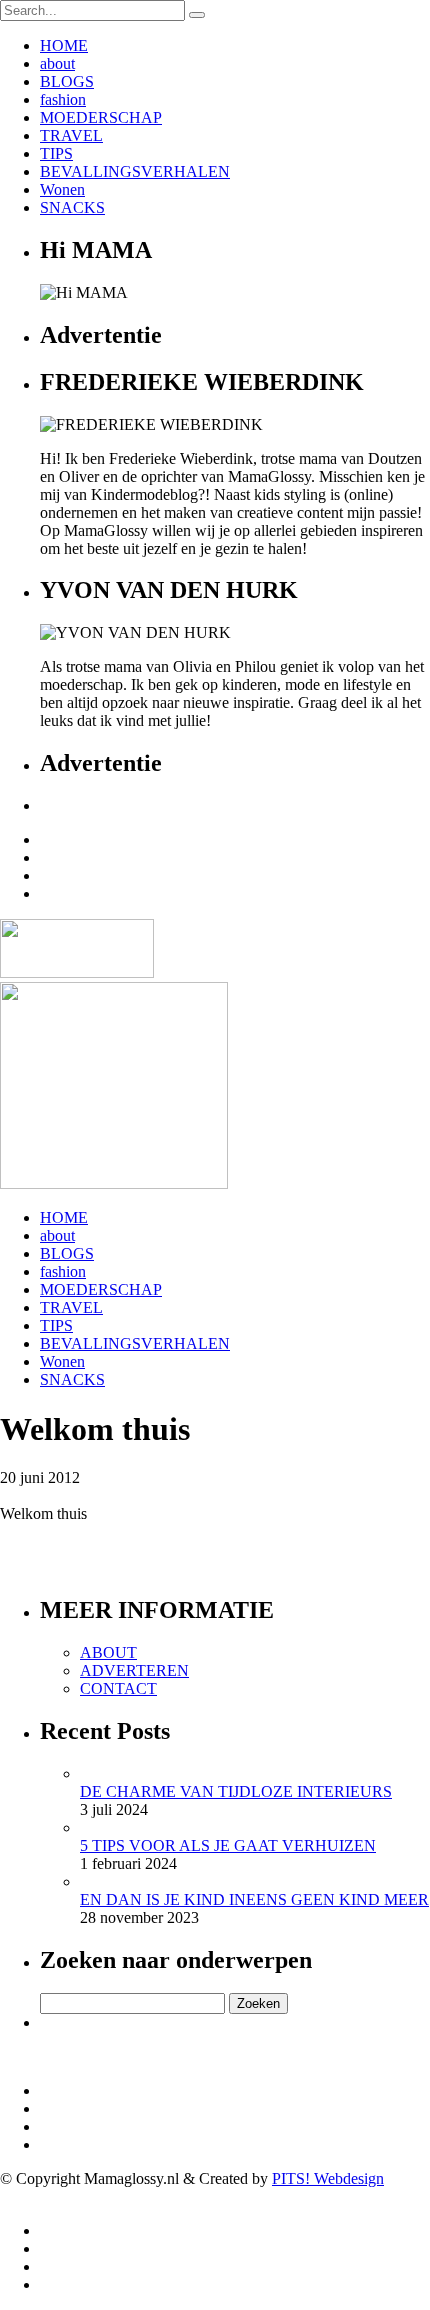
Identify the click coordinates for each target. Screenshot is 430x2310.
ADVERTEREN (134, 1670)
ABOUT (108, 1652)
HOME (64, 45)
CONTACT (118, 1688)
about (57, 63)
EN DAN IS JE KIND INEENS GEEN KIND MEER (254, 1899)
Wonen (62, 189)
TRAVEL (71, 135)
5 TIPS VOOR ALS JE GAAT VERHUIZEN (228, 1845)
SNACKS (72, 207)
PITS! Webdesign (328, 2178)
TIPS (56, 153)
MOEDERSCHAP (101, 117)
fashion (63, 99)
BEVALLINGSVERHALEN (135, 171)
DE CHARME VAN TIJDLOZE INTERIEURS (236, 1791)
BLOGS (67, 81)
